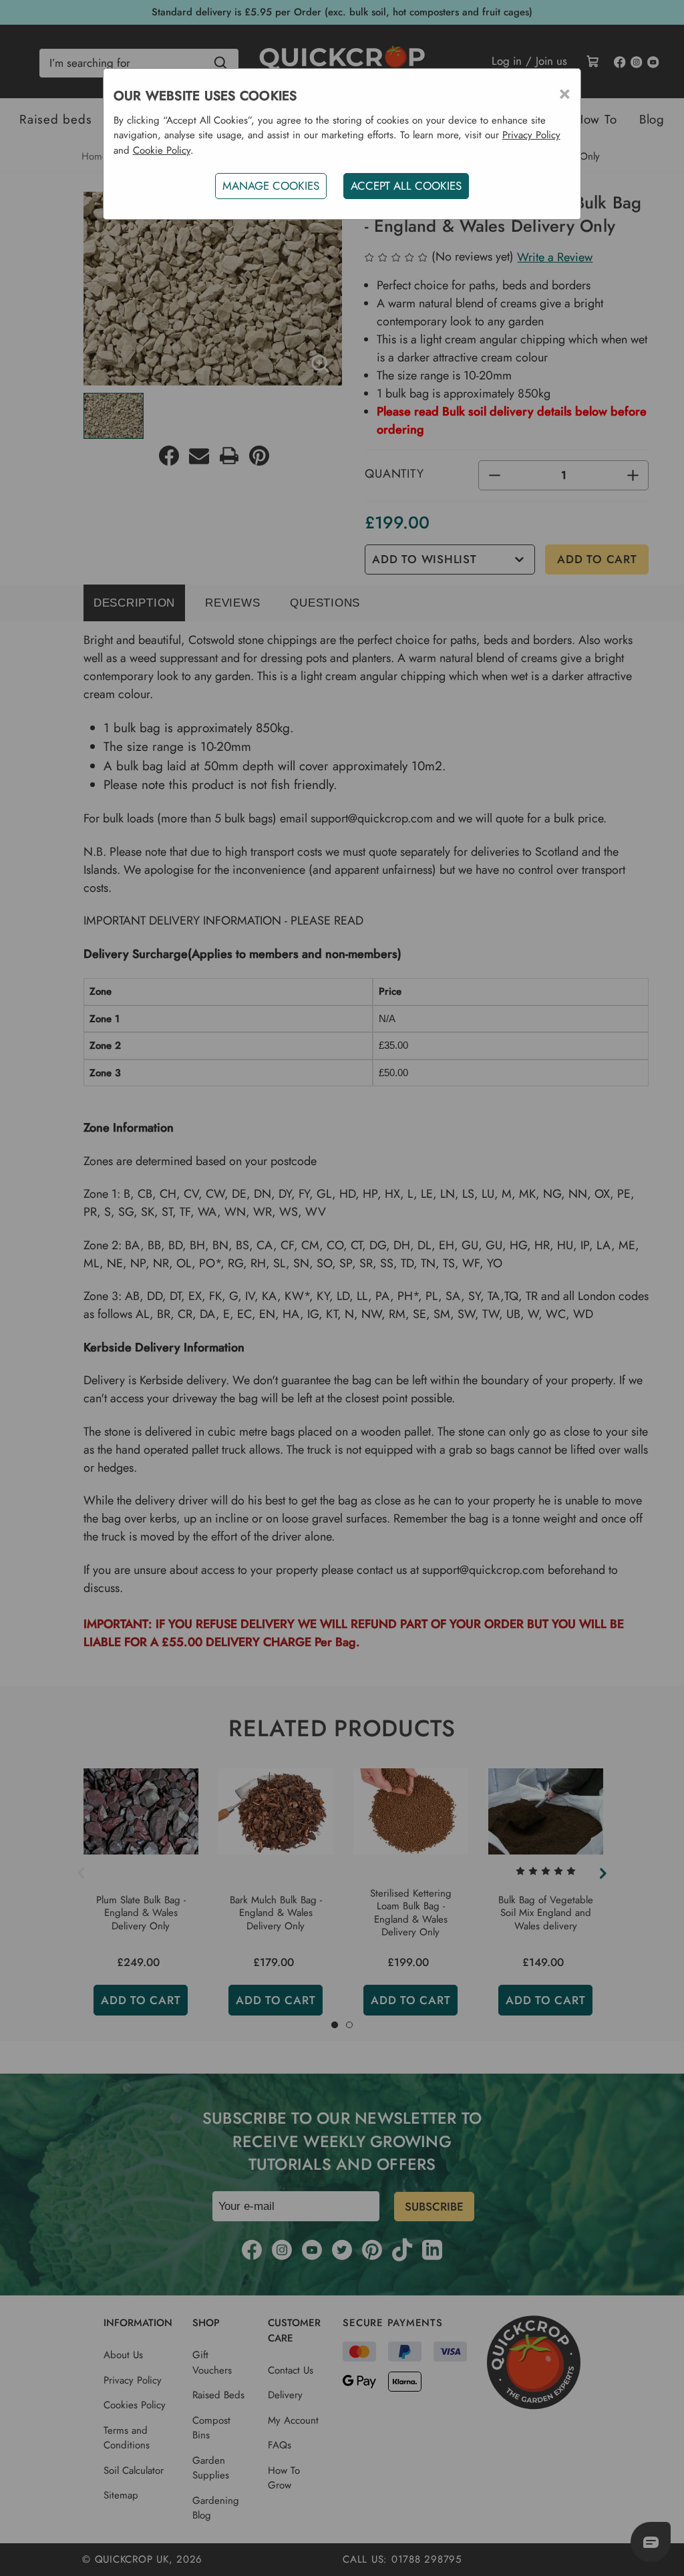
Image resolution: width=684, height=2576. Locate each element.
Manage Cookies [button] (271, 186)
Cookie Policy (162, 150)
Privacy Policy (531, 135)
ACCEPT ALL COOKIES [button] (406, 186)
